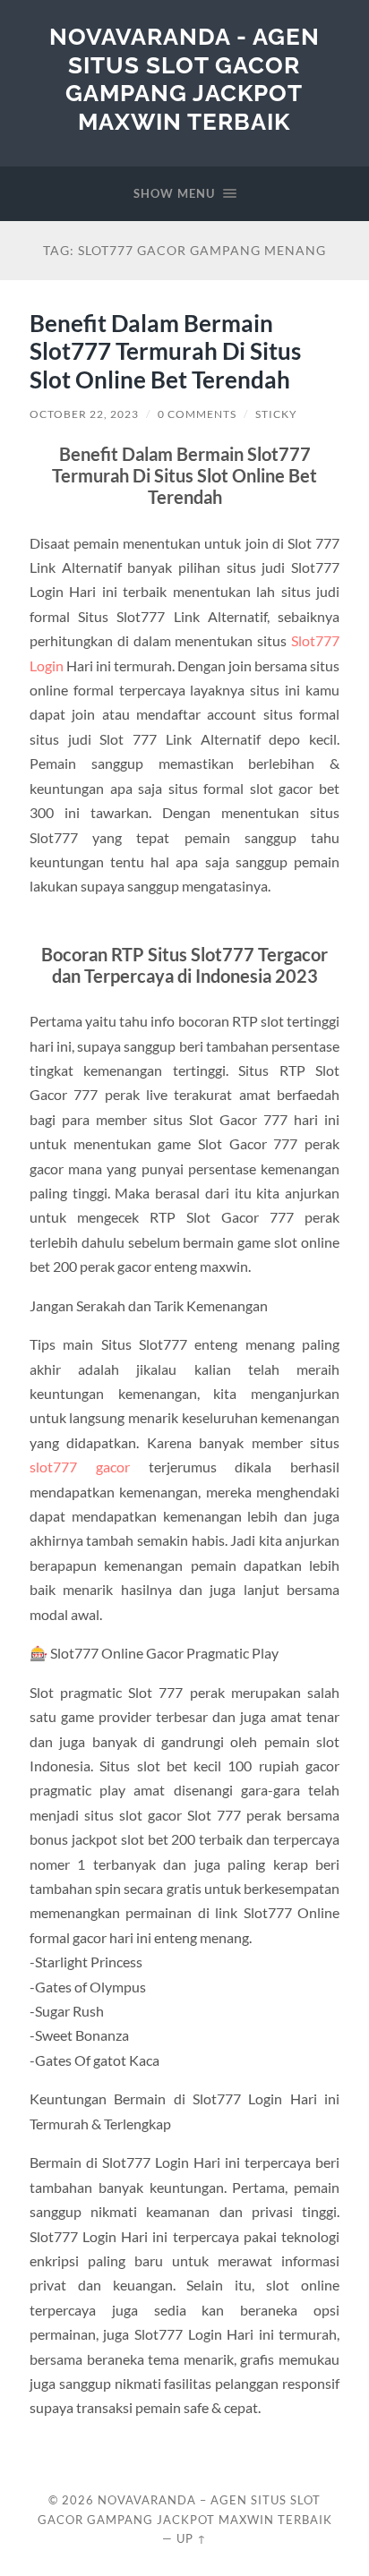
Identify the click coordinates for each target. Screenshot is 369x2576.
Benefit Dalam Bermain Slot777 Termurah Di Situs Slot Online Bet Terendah (165, 351)
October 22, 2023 (84, 414)
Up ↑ (192, 2538)
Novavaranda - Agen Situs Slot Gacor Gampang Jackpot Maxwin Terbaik (184, 79)
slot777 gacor (80, 1467)
